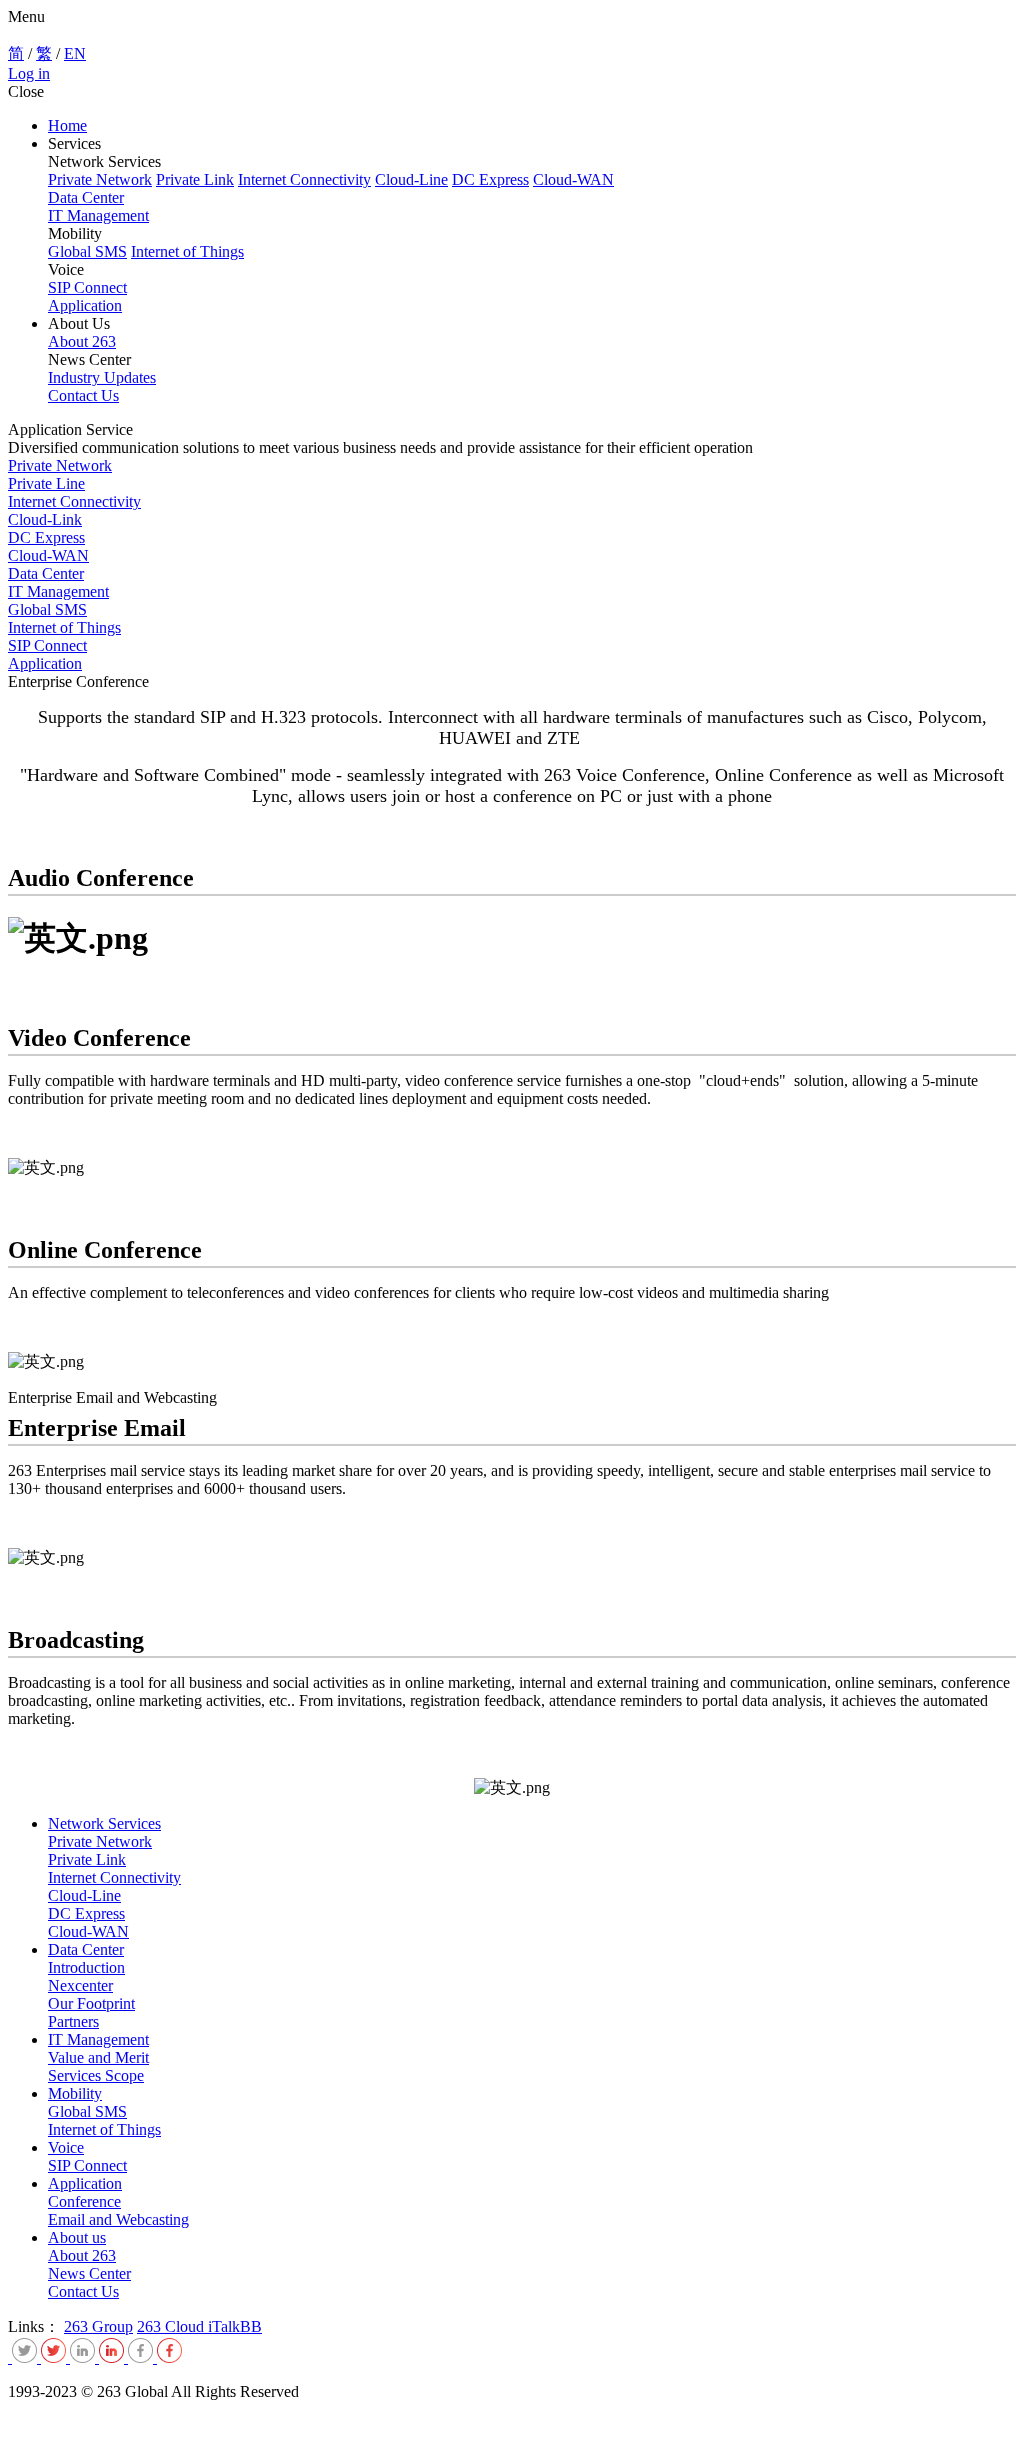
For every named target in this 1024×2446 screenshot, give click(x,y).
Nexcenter (80, 1985)
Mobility (75, 2093)
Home (67, 125)
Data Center (86, 197)
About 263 (82, 341)
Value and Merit (98, 2057)
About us (77, 2237)
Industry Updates (102, 377)
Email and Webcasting (118, 2219)
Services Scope (96, 2075)
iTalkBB (235, 2326)
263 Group (98, 2326)
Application (85, 305)
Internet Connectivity (304, 179)
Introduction (86, 1967)
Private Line (46, 483)
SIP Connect (87, 287)
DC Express (490, 179)
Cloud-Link (45, 519)
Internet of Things (187, 251)
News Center (89, 2273)
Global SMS (87, 251)
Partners (73, 2021)
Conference (84, 2201)
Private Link (195, 179)
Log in (29, 73)
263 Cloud (172, 2326)
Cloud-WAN (573, 179)
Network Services (104, 1823)
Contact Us (83, 395)
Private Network (100, 179)
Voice (66, 2147)
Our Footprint (91, 2003)
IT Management (98, 215)
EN (75, 53)
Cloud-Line (411, 179)
